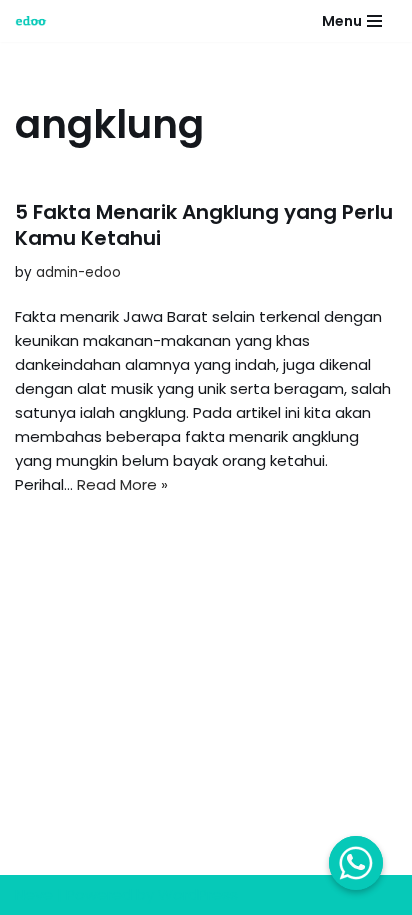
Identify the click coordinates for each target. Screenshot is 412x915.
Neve (34, 894)
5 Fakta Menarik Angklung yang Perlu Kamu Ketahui (204, 225)
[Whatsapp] (356, 863)
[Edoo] (36, 21)
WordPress (198, 894)
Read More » (122, 484)
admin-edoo (78, 272)
